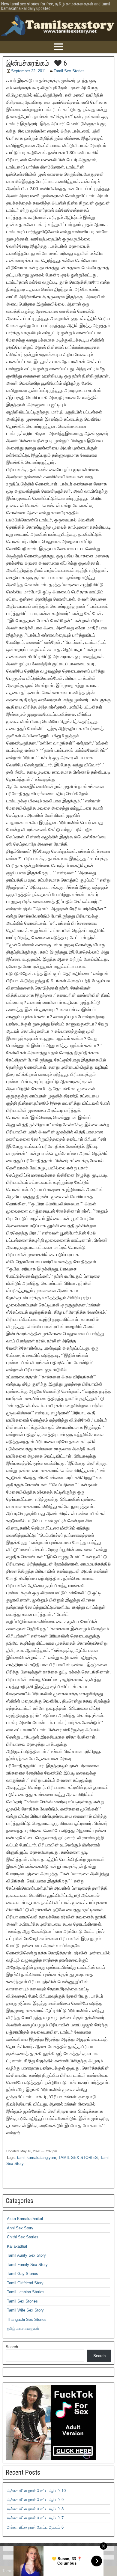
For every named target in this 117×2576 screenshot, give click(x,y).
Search (12, 2347)
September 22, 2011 (28, 71)
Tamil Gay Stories (22, 2274)
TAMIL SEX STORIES (78, 2158)
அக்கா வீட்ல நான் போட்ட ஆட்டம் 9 (35, 2500)
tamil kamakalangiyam (37, 2158)
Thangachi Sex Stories (27, 2319)
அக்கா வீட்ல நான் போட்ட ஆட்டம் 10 (36, 2491)
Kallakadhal (17, 2246)
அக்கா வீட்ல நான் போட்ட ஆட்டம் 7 (35, 2518)
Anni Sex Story (20, 2228)
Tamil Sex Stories (69, 71)
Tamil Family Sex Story (27, 2265)
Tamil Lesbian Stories (26, 2292)
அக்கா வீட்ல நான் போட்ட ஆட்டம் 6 (35, 2527)
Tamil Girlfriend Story (25, 2283)
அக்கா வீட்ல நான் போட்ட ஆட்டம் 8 (35, 2509)
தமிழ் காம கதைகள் (23, 2328)
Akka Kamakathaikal (25, 2219)
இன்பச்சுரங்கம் (28, 63)
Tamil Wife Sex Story (25, 2310)
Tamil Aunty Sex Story (26, 2255)
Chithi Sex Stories (23, 2237)
